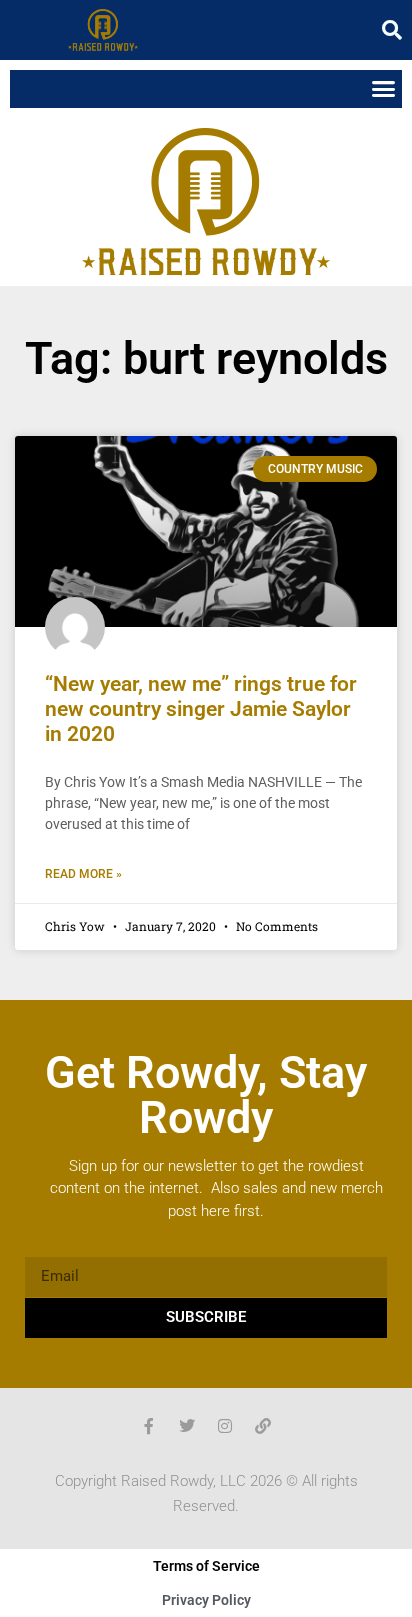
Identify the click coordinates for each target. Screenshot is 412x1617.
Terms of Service (206, 1566)
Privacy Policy (206, 1600)
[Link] (263, 1426)
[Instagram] (225, 1426)
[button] (392, 30)
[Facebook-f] (149, 1426)
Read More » (83, 874)
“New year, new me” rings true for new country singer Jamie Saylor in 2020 (201, 709)
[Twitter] (187, 1426)
